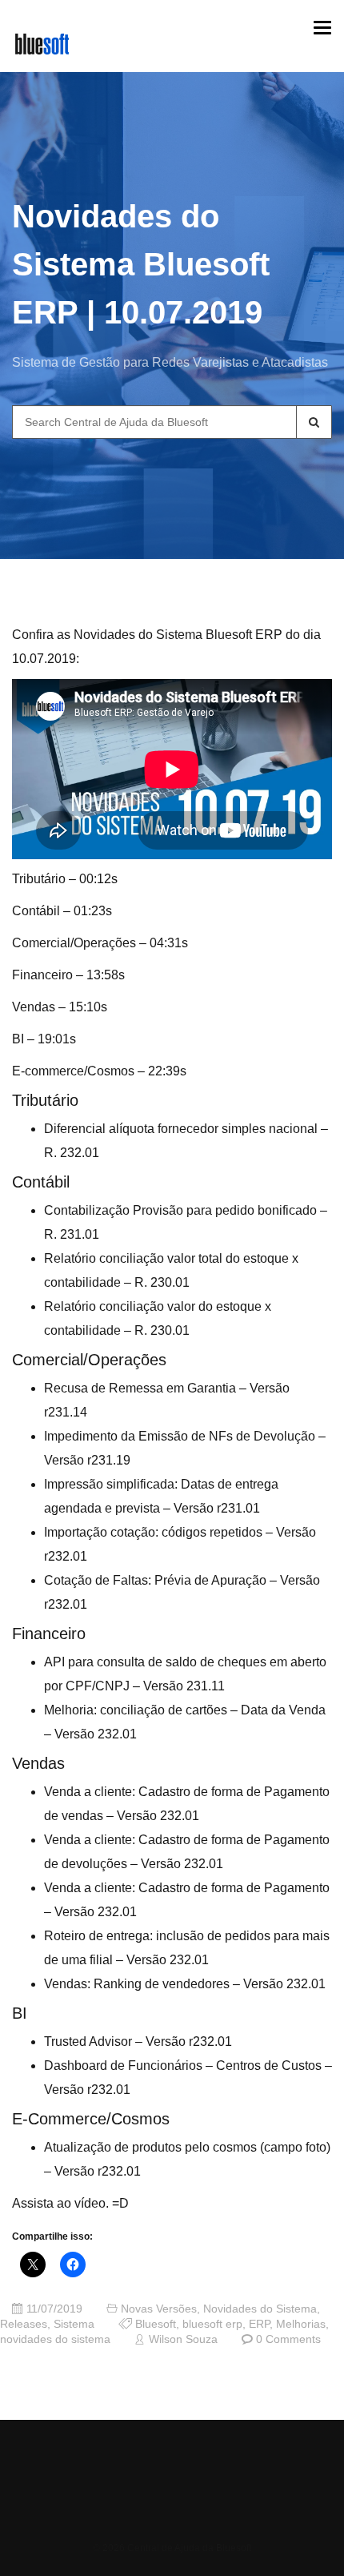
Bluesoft (156, 2324)
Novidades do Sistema (260, 2309)
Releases (24, 2324)
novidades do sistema (55, 2339)
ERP (259, 2324)
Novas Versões (159, 2309)
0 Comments (288, 2339)
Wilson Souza (183, 2339)
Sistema (74, 2324)
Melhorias (301, 2324)
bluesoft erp (212, 2324)
